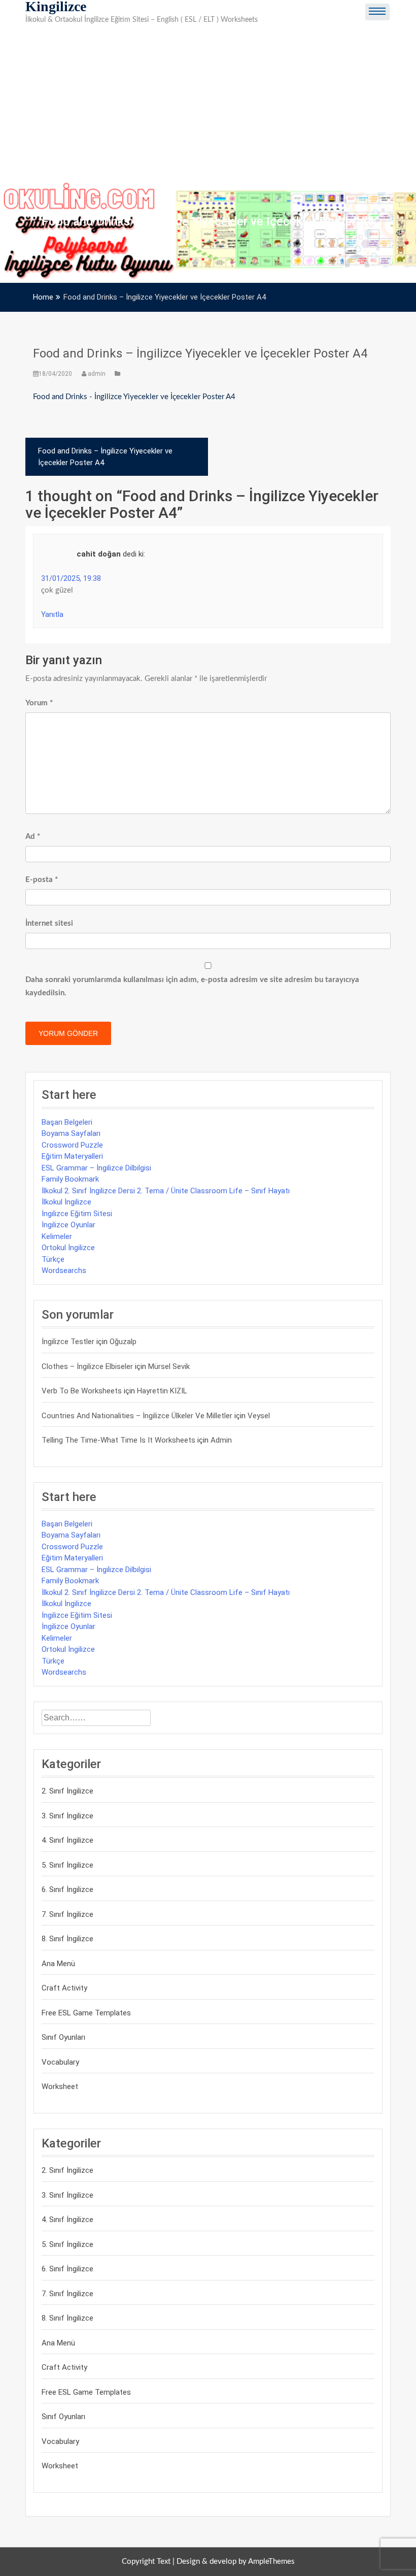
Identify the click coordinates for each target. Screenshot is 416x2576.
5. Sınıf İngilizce (67, 1865)
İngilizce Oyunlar (68, 1225)
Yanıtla (52, 614)
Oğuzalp (123, 1342)
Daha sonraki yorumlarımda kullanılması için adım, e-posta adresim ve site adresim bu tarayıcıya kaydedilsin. (192, 986)
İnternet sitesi (49, 923)
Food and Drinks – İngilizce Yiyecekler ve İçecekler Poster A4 (200, 353)
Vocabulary (60, 2062)
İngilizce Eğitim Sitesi (77, 1214)
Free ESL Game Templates (86, 2013)
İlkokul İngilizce (66, 1202)
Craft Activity (64, 1988)
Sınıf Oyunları (63, 2037)
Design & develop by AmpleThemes (236, 2562)
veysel (259, 1416)
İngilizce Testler (68, 1342)
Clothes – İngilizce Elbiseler (87, 1366)
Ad (33, 837)
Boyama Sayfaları (71, 1133)
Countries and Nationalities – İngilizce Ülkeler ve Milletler (137, 1416)
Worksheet (60, 2086)
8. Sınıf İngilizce (67, 1939)
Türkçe (53, 1259)
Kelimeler (57, 1236)
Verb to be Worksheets (82, 1391)
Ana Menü (58, 1964)
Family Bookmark (70, 1179)
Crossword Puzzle (72, 1145)
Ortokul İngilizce (68, 1248)
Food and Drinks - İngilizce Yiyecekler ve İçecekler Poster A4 (134, 397)
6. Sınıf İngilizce (67, 1889)
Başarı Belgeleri (67, 1122)
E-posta (42, 880)
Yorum (39, 703)
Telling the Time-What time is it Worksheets (118, 1440)
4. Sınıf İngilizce (67, 1840)
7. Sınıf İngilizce (67, 1914)
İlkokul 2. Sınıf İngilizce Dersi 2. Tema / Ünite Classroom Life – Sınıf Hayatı (166, 1191)
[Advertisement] (208, 105)
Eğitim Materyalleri (72, 1156)
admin (97, 374)
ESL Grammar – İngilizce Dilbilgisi (96, 1168)
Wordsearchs (64, 1270)
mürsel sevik (169, 1366)
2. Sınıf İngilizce (67, 1791)
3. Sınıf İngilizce (67, 1816)
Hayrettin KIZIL (162, 1391)
